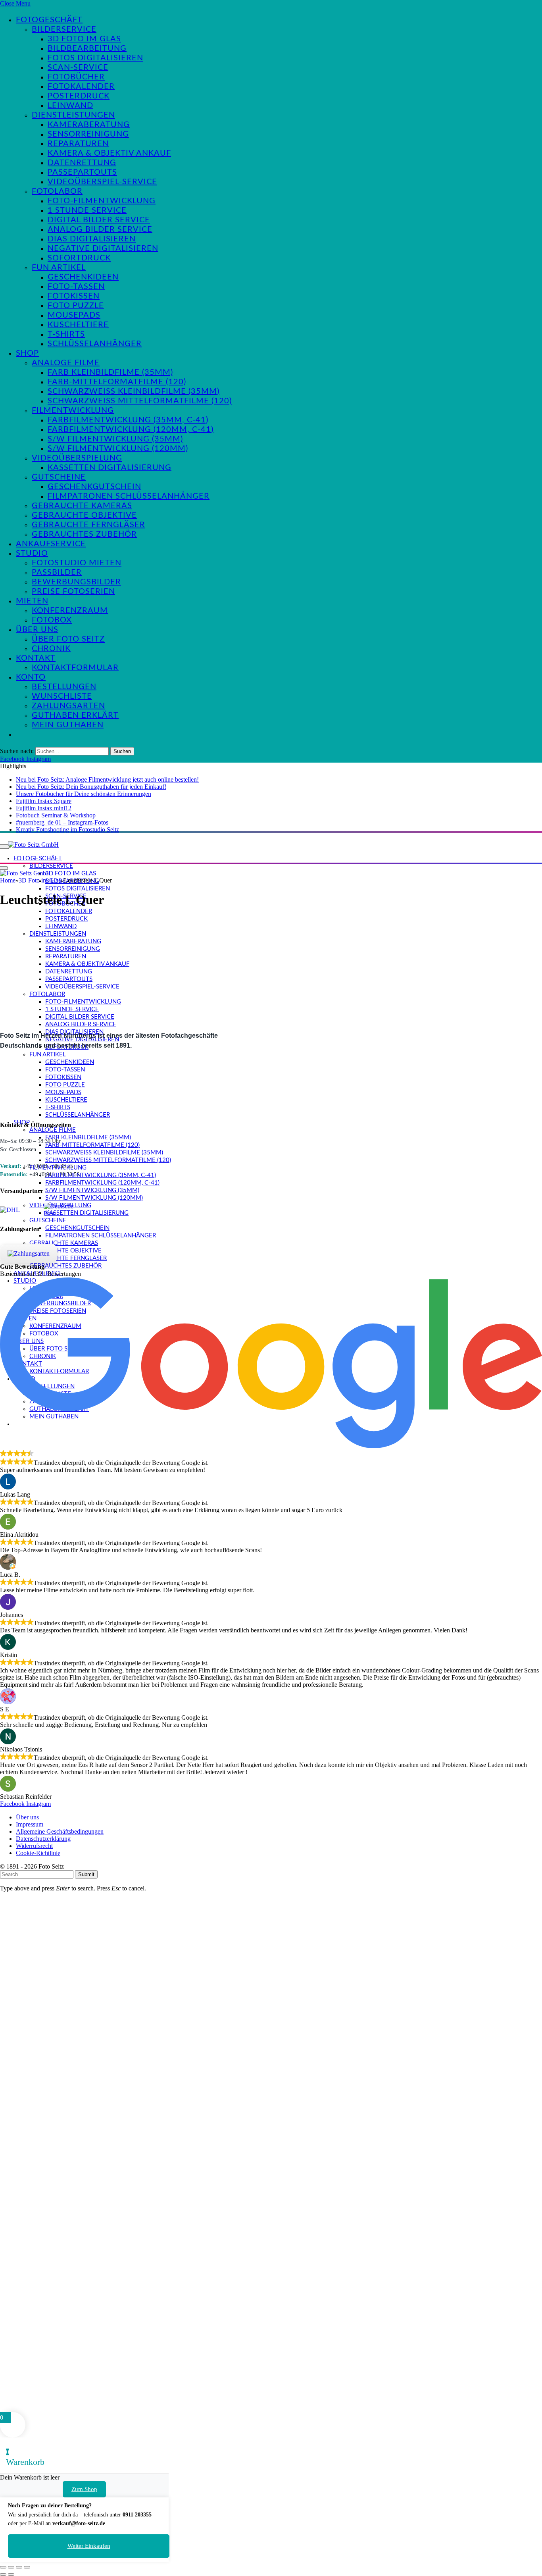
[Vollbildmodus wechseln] (11, 2567)
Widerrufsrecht (34, 1846)
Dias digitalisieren (92, 239)
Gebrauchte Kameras (82, 506)
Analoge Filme (66, 363)
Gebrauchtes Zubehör (84, 534)
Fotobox (52, 620)
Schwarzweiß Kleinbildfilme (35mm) (134, 391)
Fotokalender (81, 87)
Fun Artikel (59, 268)
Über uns (37, 630)
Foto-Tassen (76, 287)
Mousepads (74, 315)
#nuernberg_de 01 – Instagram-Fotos (62, 822)
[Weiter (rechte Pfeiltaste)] (11, 2574)
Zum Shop (84, 2489)
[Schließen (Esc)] (27, 2567)
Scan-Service (78, 67)
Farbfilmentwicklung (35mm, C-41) (128, 420)
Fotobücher (76, 77)
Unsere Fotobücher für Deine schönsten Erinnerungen (84, 794)
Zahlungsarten (68, 706)
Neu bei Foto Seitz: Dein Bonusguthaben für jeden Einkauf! (91, 787)
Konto (31, 677)
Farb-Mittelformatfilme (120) (117, 382)
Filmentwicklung (73, 410)
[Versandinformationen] (19, 1210)
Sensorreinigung (88, 134)
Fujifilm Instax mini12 (44, 808)
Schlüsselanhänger (95, 344)
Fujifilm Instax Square (44, 801)
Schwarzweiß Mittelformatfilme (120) (140, 401)
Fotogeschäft (49, 20)
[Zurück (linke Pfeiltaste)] (3, 2574)
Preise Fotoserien (73, 591)
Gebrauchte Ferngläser (88, 525)
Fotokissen (74, 296)
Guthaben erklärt (75, 715)
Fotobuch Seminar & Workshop (56, 815)
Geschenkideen (83, 277)
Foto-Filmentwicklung (102, 201)
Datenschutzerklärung (43, 1839)
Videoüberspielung (77, 458)
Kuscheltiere (78, 325)
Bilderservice (64, 29)
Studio (32, 553)
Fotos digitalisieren (95, 58)
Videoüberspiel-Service (102, 182)
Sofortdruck (79, 258)
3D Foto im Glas (84, 39)
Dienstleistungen (73, 115)
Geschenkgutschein (94, 487)
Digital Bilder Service (99, 220)
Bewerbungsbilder (76, 582)
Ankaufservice (51, 544)
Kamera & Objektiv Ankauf (109, 153)
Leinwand (70, 106)
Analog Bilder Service (100, 229)
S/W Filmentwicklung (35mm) (115, 439)
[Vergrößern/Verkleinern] (3, 2567)
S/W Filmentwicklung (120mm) (118, 449)
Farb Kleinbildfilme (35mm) (110, 372)
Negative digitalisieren (103, 249)
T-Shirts (66, 334)
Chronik (51, 649)
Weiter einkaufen (89, 2546)
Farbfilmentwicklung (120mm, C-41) (131, 430)
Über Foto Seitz (68, 639)
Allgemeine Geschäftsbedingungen (60, 1831)
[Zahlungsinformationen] (29, 1254)
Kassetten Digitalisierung (110, 468)
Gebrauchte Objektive (84, 515)
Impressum (30, 1824)
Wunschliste (62, 696)
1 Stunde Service (87, 210)
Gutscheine (59, 477)
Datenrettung (82, 163)
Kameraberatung (89, 125)
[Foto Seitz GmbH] (33, 844)
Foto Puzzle (76, 306)
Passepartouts (82, 172)
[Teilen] (19, 2567)
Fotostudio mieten (77, 563)
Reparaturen (78, 144)
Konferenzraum (70, 611)
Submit (86, 1874)
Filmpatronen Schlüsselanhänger (129, 496)
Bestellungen (64, 687)
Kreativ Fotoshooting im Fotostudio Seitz (67, 829)
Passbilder (57, 572)
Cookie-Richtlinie (38, 1853)
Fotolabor (57, 191)
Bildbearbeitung (87, 48)
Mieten (32, 601)
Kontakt (36, 658)
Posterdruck (79, 96)
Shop (27, 353)
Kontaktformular (75, 668)
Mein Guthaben (68, 725)
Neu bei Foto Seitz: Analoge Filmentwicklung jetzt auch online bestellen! (107, 779)
